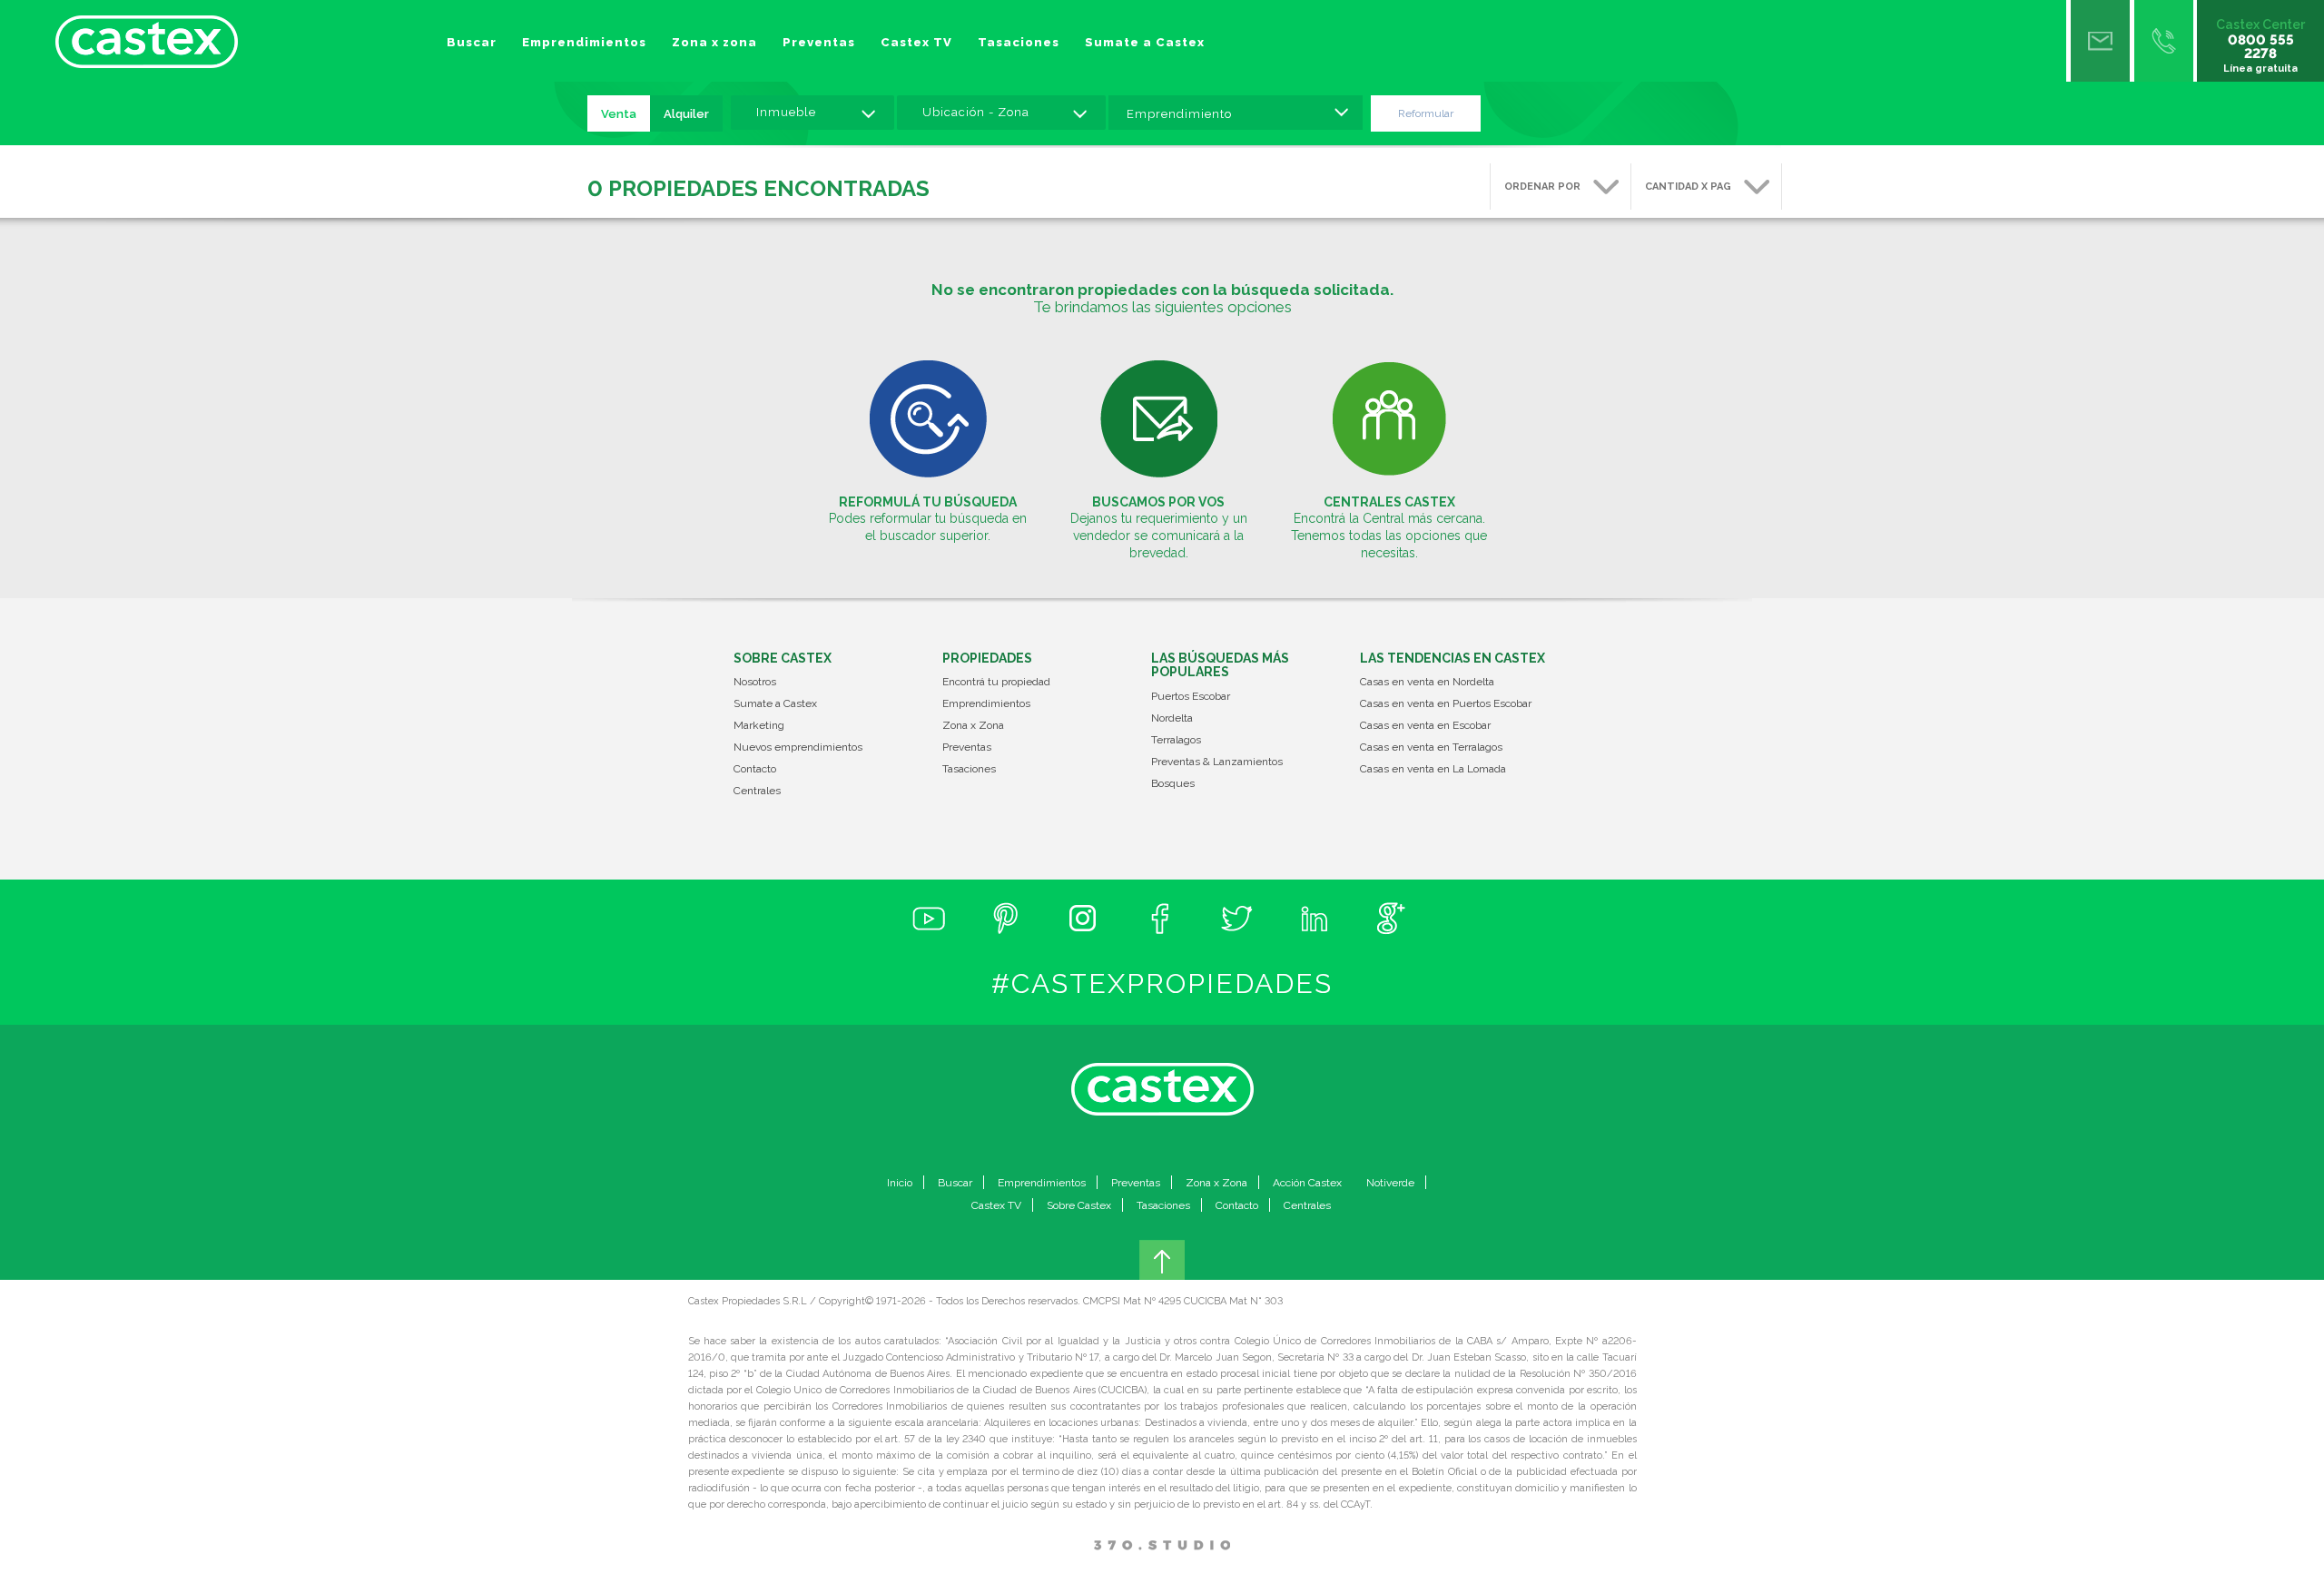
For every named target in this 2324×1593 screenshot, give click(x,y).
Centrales (757, 791)
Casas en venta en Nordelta (1427, 682)
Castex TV (916, 42)
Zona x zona (714, 42)
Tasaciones (1019, 42)
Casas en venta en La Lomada (1433, 769)
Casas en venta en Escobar (1425, 726)
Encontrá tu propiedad (996, 682)
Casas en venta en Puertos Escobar (1446, 704)
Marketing (759, 726)
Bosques (1173, 784)
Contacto (755, 769)
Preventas (819, 42)
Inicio (900, 1183)
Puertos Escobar (1191, 697)
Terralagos (1176, 740)
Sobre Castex (1079, 1205)
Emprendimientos (584, 42)
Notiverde (1390, 1183)
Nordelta (1172, 718)
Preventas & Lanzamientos (1217, 762)
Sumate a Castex (1145, 42)
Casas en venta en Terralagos (1431, 747)
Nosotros (755, 682)
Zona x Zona (973, 726)
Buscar (472, 42)
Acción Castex (1307, 1183)
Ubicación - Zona (976, 112)
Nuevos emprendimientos (798, 747)
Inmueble (786, 112)
